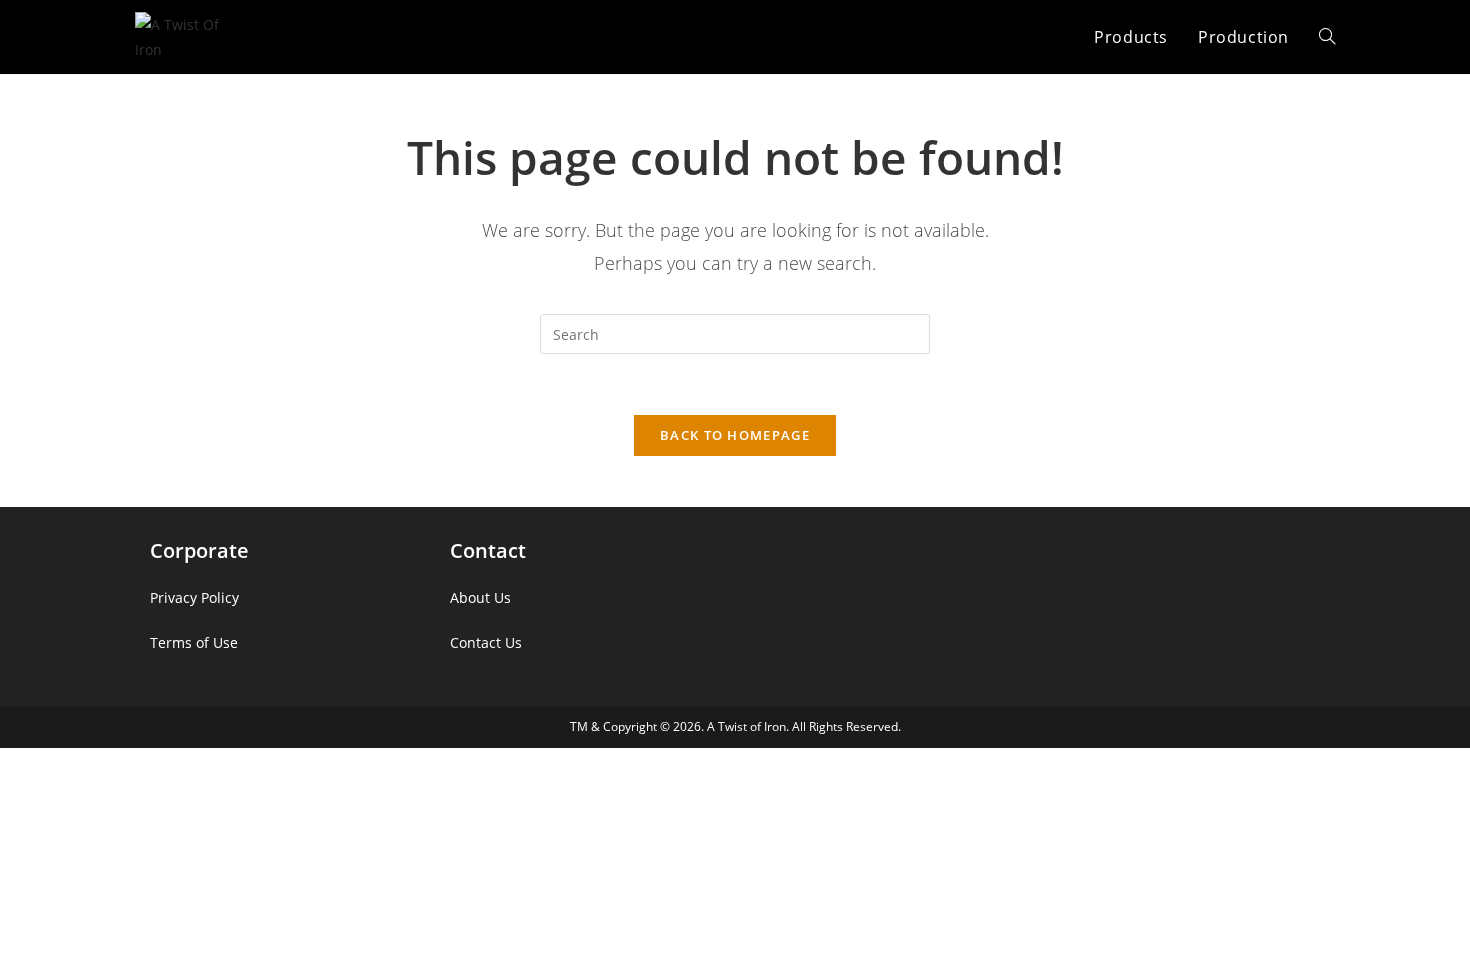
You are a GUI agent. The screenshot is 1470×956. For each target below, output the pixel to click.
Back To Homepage (735, 435)
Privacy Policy (194, 597)
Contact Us (486, 642)
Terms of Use (194, 642)
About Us (480, 597)
